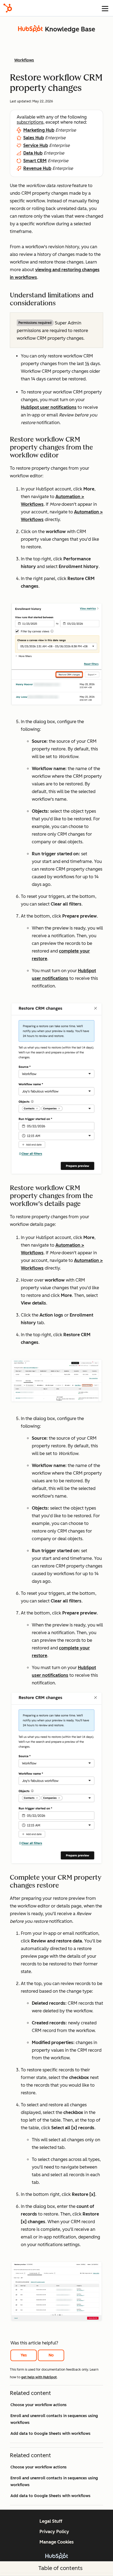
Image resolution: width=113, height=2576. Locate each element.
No (51, 2355)
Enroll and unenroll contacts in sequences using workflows (54, 2419)
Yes (24, 2355)
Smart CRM (35, 161)
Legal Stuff (51, 2521)
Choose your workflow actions (39, 2405)
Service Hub (36, 145)
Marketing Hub (39, 130)
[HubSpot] (8, 8)
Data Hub (33, 153)
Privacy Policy (54, 2532)
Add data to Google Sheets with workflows (50, 2434)
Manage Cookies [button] (57, 2542)
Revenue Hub (37, 168)
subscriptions (30, 122)
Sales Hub (34, 138)
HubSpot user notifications (49, 407)
